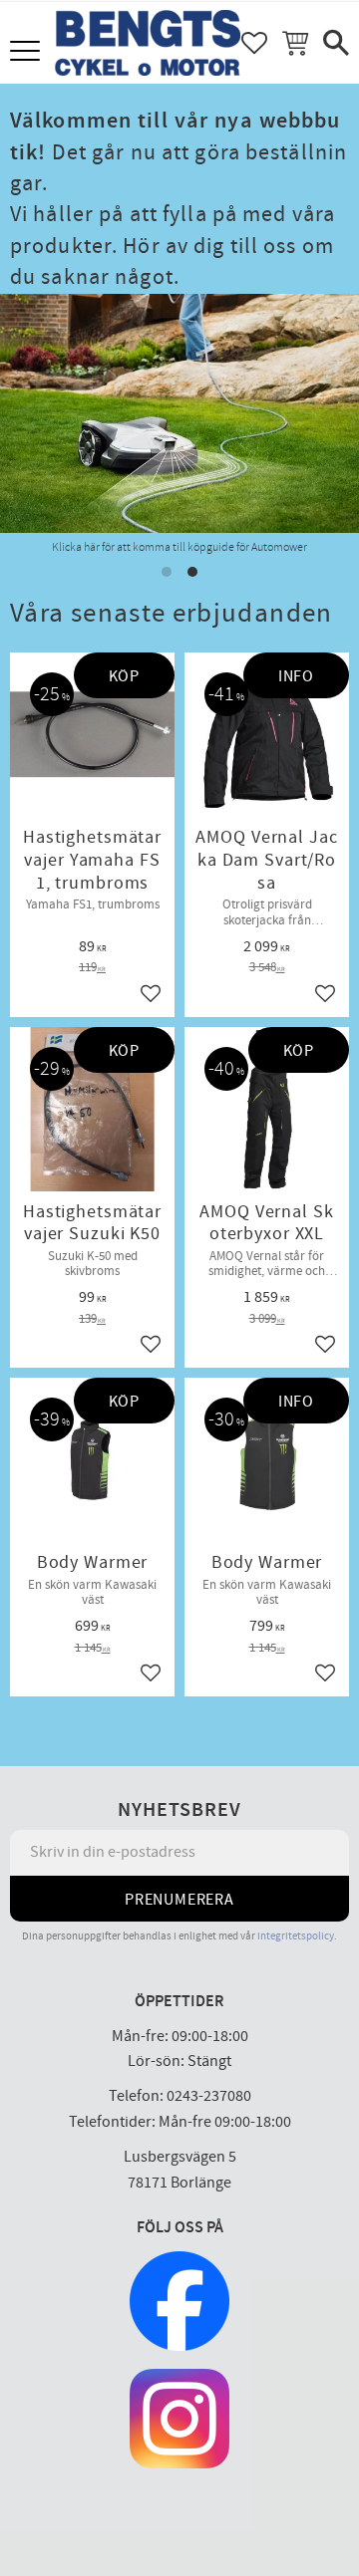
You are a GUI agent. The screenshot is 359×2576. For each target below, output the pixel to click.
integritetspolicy (296, 1936)
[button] (27, 52)
